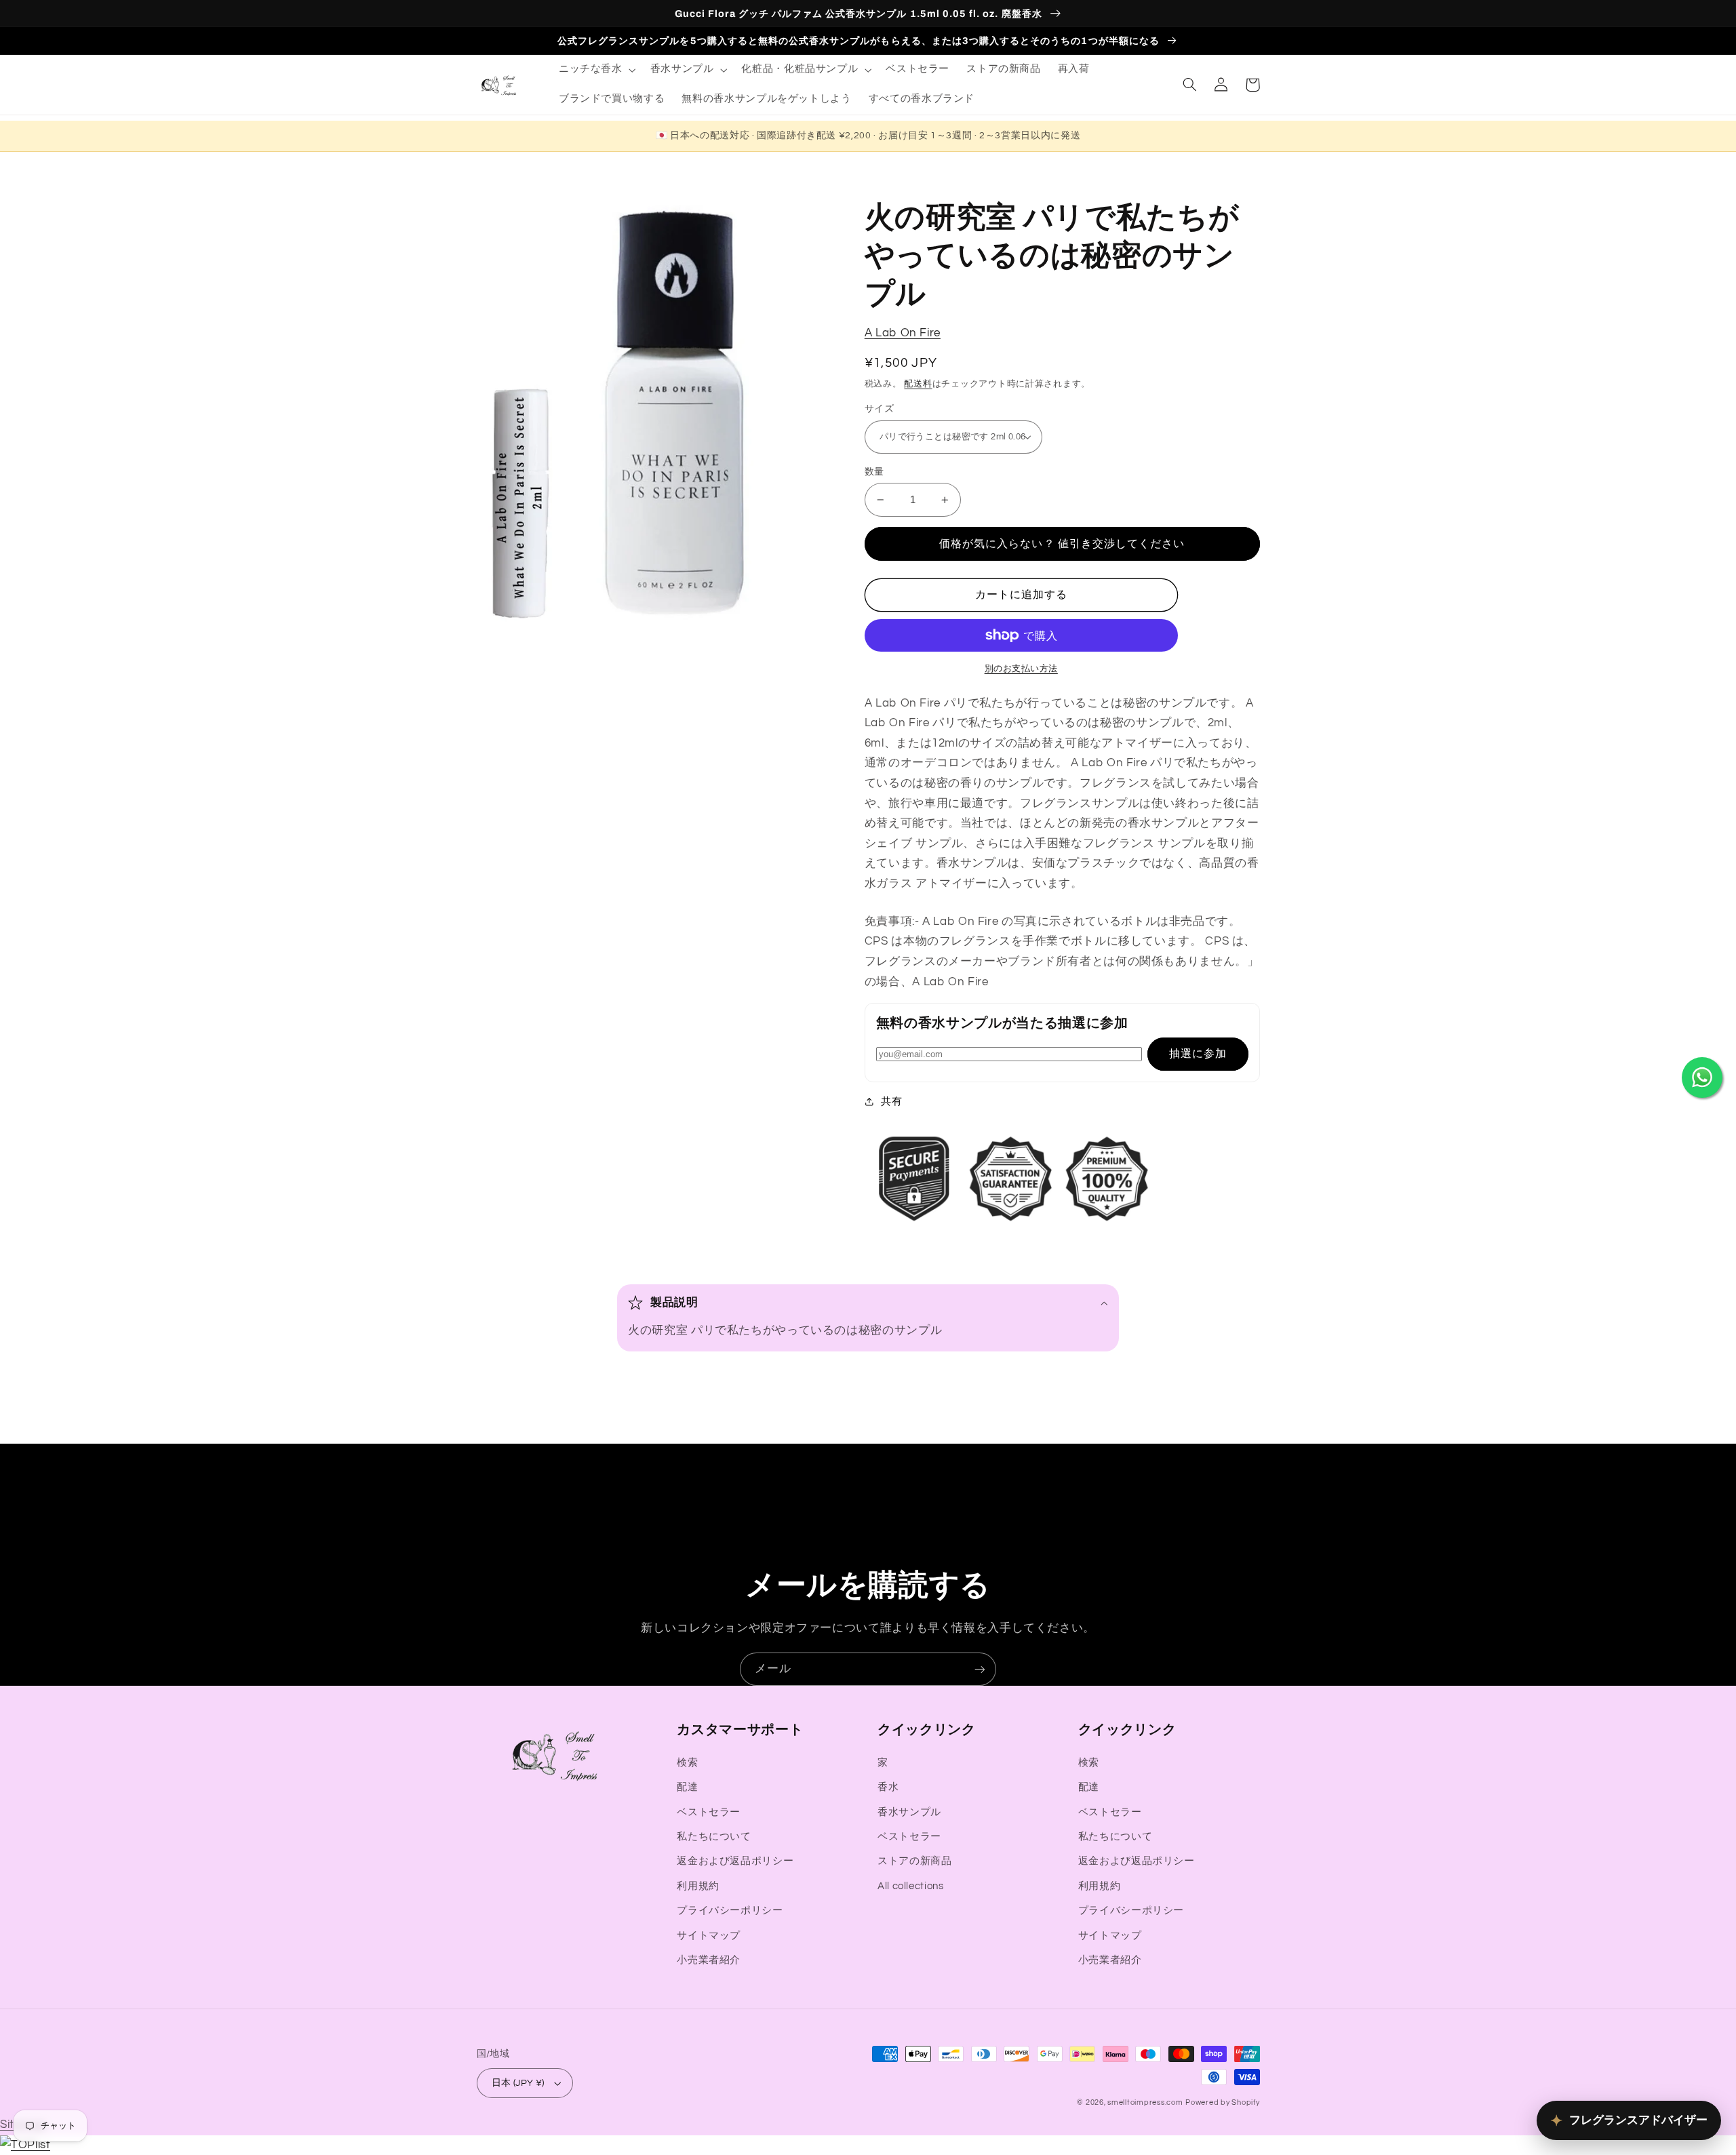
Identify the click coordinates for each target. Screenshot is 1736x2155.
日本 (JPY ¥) (518, 2083)
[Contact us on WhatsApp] (1702, 1077)
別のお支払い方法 (1021, 669)
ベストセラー (709, 1812)
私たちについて (714, 1837)
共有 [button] (891, 1102)
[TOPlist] (25, 2145)
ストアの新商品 (914, 1861)
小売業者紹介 (709, 1960)
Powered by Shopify (1222, 2102)
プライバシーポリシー (730, 1911)
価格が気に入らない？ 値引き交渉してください (1062, 544)
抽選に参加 (1198, 1054)
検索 (687, 1763)
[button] (596, 70)
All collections (910, 1886)
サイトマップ (709, 1936)
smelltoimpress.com (1145, 2102)
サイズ (879, 409)
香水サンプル (909, 1812)
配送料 (918, 384)
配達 (687, 1787)
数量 (874, 472)
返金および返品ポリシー (735, 1861)
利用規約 (698, 1886)
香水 (888, 1787)
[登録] (980, 1669)
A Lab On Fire (903, 333)
